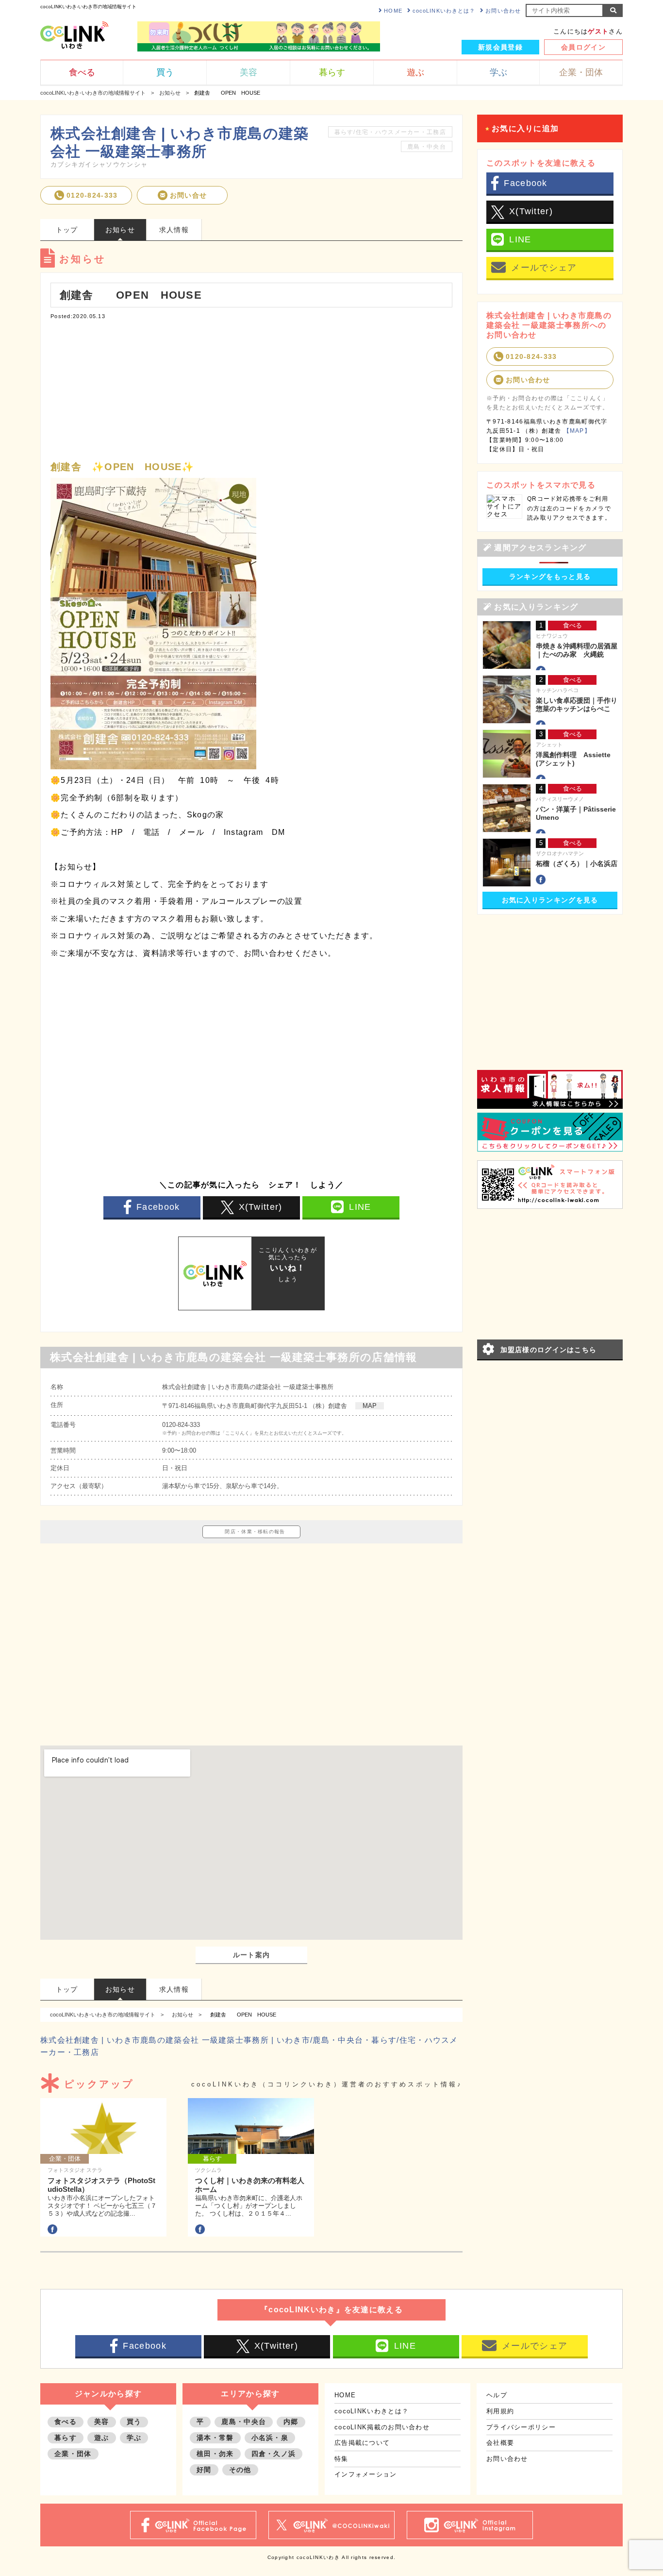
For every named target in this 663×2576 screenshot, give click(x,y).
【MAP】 (577, 431)
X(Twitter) (261, 1207)
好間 (204, 2470)
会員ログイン (583, 47)
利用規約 (500, 2411)
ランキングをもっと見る (550, 576)
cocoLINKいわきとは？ (444, 11)
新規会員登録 (500, 47)
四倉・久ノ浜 (274, 2454)
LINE (360, 1207)
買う (134, 2422)
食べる (66, 2422)
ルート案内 (252, 1955)
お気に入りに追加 (525, 128)
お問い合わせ (503, 11)
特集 (341, 2459)
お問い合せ (189, 195)
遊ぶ (102, 2438)
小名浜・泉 (270, 2438)
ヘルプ (497, 2395)
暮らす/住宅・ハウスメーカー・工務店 (390, 132)
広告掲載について (362, 2443)
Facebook (158, 1207)
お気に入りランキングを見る (550, 900)
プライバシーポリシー (521, 2427)
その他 (240, 2470)
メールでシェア (544, 268)
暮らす (66, 2438)
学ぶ (134, 2438)
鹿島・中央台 (427, 147)
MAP (370, 1406)
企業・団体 (73, 2454)
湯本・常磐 (215, 2438)
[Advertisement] (251, 388)
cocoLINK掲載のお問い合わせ (382, 2427)
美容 (102, 2422)
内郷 (291, 2422)
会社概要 (500, 2443)
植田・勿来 (215, 2454)
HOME (393, 11)
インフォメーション (366, 2474)
